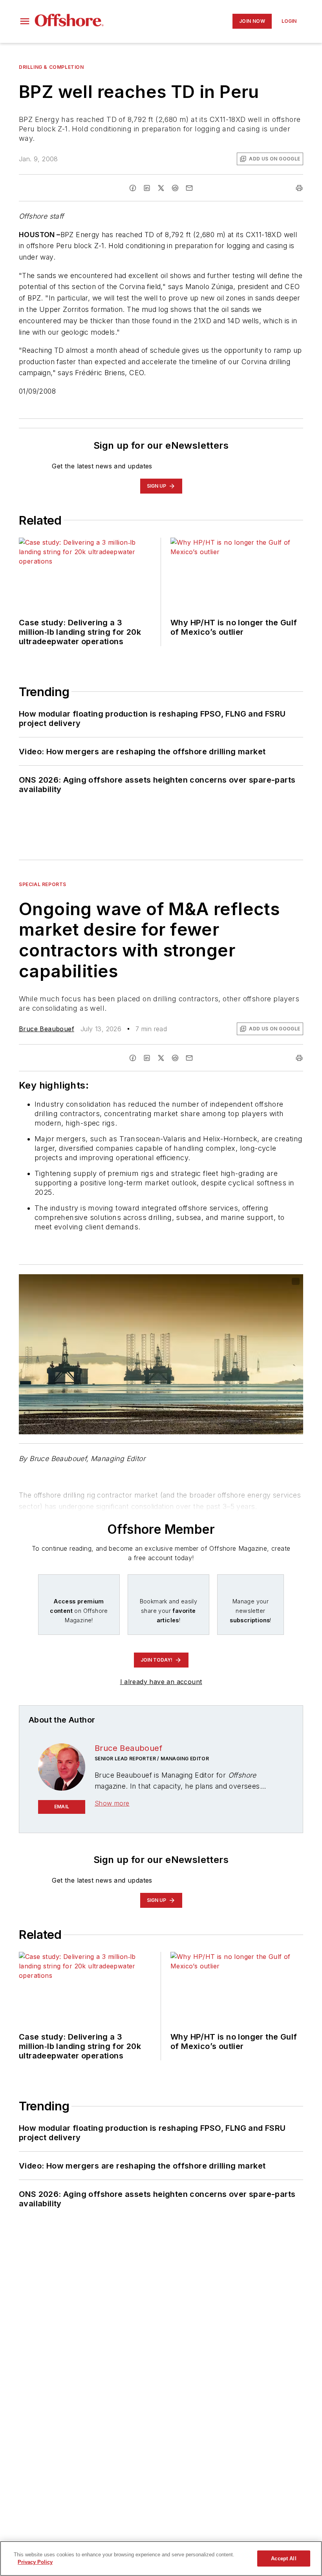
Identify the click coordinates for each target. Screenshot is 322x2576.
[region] (161, 2558)
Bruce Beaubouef (47, 1029)
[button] (25, 21)
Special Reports (43, 884)
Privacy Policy (35, 2562)
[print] (299, 188)
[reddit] (175, 188)
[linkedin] (147, 188)
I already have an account (161, 1682)
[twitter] (161, 188)
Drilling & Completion (51, 67)
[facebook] (133, 188)
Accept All (284, 2558)
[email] (189, 188)
